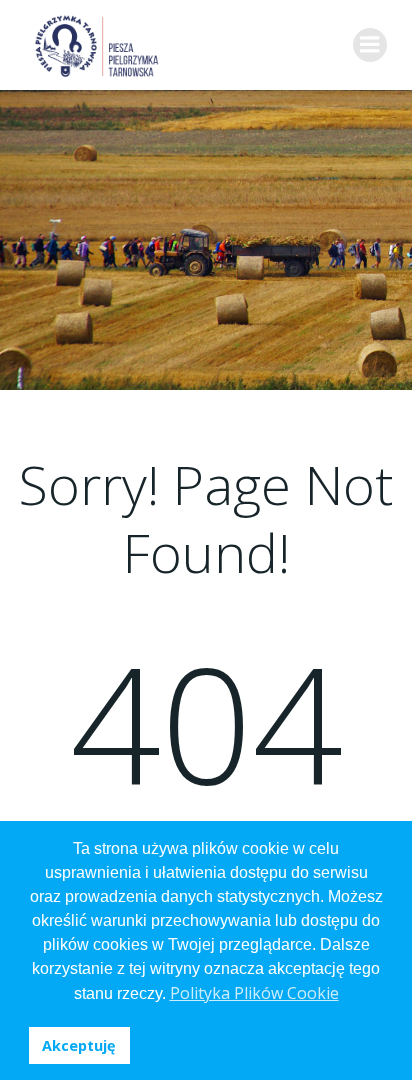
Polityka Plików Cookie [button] (254, 993)
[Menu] (370, 45)
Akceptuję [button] (79, 1045)
